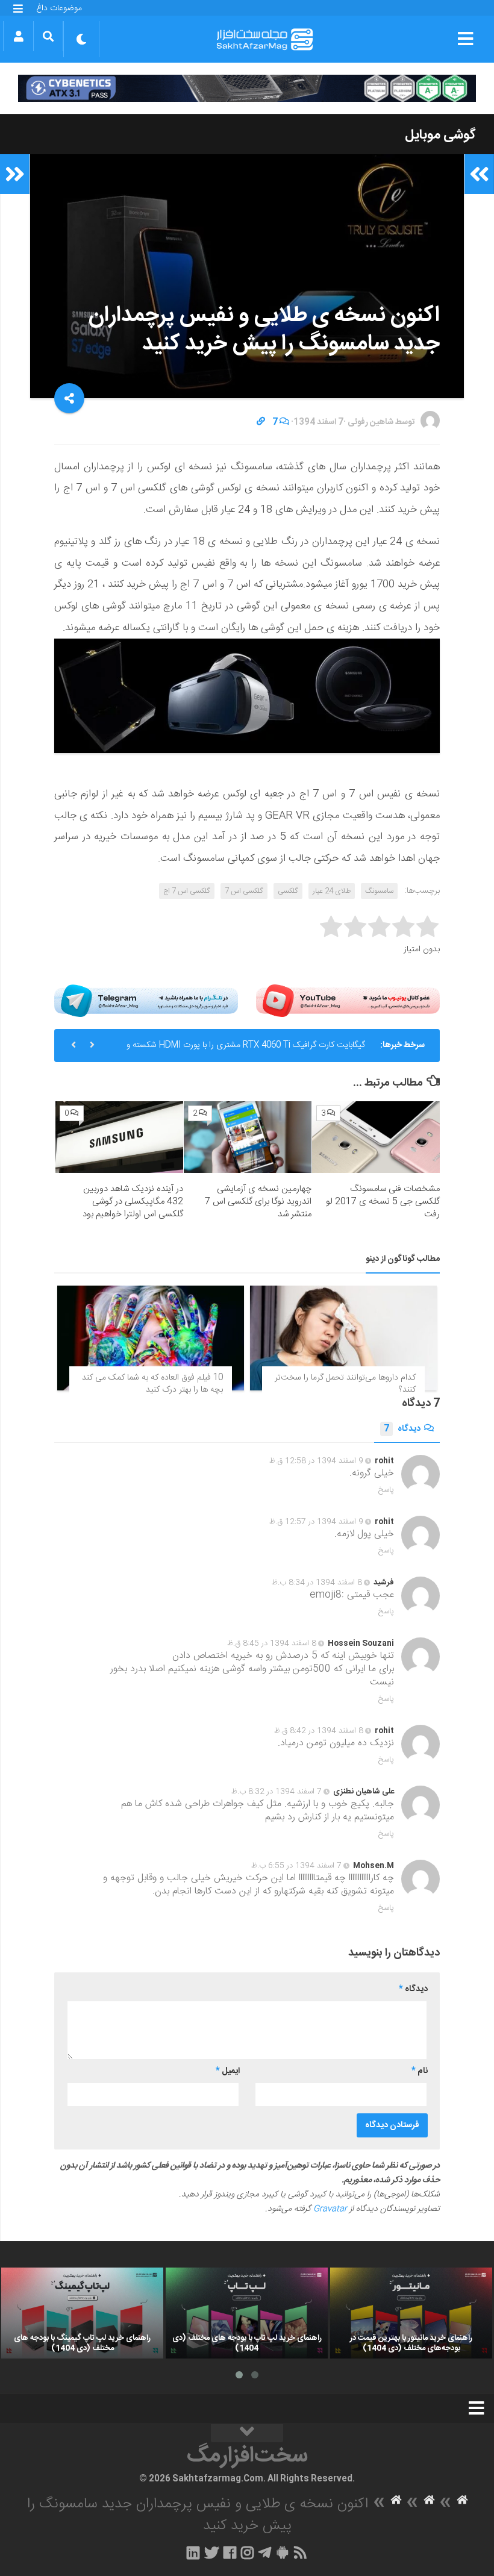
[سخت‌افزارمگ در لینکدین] (193, 2553)
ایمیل (228, 2071)
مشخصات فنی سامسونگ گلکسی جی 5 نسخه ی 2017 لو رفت (383, 1202)
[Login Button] (18, 36)
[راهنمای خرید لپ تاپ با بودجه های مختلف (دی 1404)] (247, 2313)
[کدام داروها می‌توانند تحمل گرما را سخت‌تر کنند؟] (343, 1338)
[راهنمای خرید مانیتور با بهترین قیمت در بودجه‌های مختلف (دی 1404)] (411, 2313)
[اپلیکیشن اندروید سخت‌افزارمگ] (282, 2553)
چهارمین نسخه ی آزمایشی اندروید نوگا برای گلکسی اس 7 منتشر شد (258, 1202)
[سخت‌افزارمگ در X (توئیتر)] (211, 2553)
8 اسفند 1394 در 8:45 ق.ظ (272, 1643)
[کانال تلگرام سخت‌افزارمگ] (265, 2553)
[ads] (247, 88)
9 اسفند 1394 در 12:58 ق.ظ (316, 1461)
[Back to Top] (247, 2433)
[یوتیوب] (348, 1000)
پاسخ (386, 1490)
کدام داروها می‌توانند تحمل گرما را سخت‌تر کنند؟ (345, 1384)
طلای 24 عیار (332, 891)
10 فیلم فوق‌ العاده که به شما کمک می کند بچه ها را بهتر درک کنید (152, 1384)
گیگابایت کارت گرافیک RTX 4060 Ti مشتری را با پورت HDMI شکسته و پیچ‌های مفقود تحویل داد (246, 1050)
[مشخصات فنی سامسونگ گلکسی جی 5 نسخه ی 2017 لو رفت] (376, 1137)
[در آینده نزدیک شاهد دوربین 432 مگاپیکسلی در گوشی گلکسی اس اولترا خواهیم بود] (119, 1137)
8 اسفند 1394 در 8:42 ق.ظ (319, 1731)
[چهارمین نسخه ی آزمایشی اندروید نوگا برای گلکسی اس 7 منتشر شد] (248, 1137)
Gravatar (330, 2209)
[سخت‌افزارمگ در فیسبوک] (230, 2553)
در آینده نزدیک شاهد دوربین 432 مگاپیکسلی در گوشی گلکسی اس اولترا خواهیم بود (133, 1202)
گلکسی (288, 891)
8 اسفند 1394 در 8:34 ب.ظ (317, 1583)
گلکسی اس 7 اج (187, 891)
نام (420, 2071)
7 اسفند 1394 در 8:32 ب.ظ (277, 1792)
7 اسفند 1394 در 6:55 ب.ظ (296, 1866)
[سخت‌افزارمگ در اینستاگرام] (247, 2553)
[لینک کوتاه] (261, 422)
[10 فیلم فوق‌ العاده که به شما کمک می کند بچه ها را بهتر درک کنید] (151, 1338)
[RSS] (301, 2553)
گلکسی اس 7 (244, 891)
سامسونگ (379, 891)
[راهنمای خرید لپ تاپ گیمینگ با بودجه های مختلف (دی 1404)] (82, 2313)
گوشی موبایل (440, 135)
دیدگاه (402, 1429)
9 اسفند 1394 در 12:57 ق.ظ (316, 1522)
